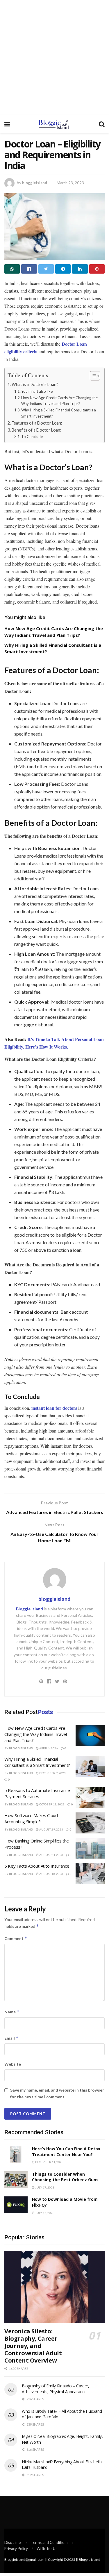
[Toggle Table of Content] (92, 376)
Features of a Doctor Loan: (37, 423)
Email (11, 2038)
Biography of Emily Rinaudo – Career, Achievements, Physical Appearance (56, 2389)
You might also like (37, 391)
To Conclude (32, 437)
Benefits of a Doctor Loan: (36, 430)
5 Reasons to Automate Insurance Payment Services (37, 1793)
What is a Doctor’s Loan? (35, 384)
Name (12, 2012)
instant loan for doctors (54, 1408)
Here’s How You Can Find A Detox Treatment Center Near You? (66, 2152)
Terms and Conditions (50, 2542)
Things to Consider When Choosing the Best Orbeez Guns (65, 2177)
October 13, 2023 (52, 1804)
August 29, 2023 (51, 1829)
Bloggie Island (30, 1609)
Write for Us (47, 2549)
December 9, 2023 (52, 1773)
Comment (16, 1938)
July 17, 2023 (44, 2187)
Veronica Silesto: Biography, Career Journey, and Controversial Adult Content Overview (33, 2346)
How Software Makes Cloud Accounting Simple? (31, 1818)
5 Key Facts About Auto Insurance (37, 1866)
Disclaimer (13, 2542)
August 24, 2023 (51, 1855)
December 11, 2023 (49, 2162)
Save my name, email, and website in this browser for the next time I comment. (57, 2093)
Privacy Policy (16, 2549)
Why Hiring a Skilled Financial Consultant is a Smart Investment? (59, 413)
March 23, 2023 (70, 183)
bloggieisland (35, 183)
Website (13, 2064)
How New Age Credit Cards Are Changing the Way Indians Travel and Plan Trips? (59, 401)
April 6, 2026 (48, 1748)
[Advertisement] (54, 58)
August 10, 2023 (51, 1874)
